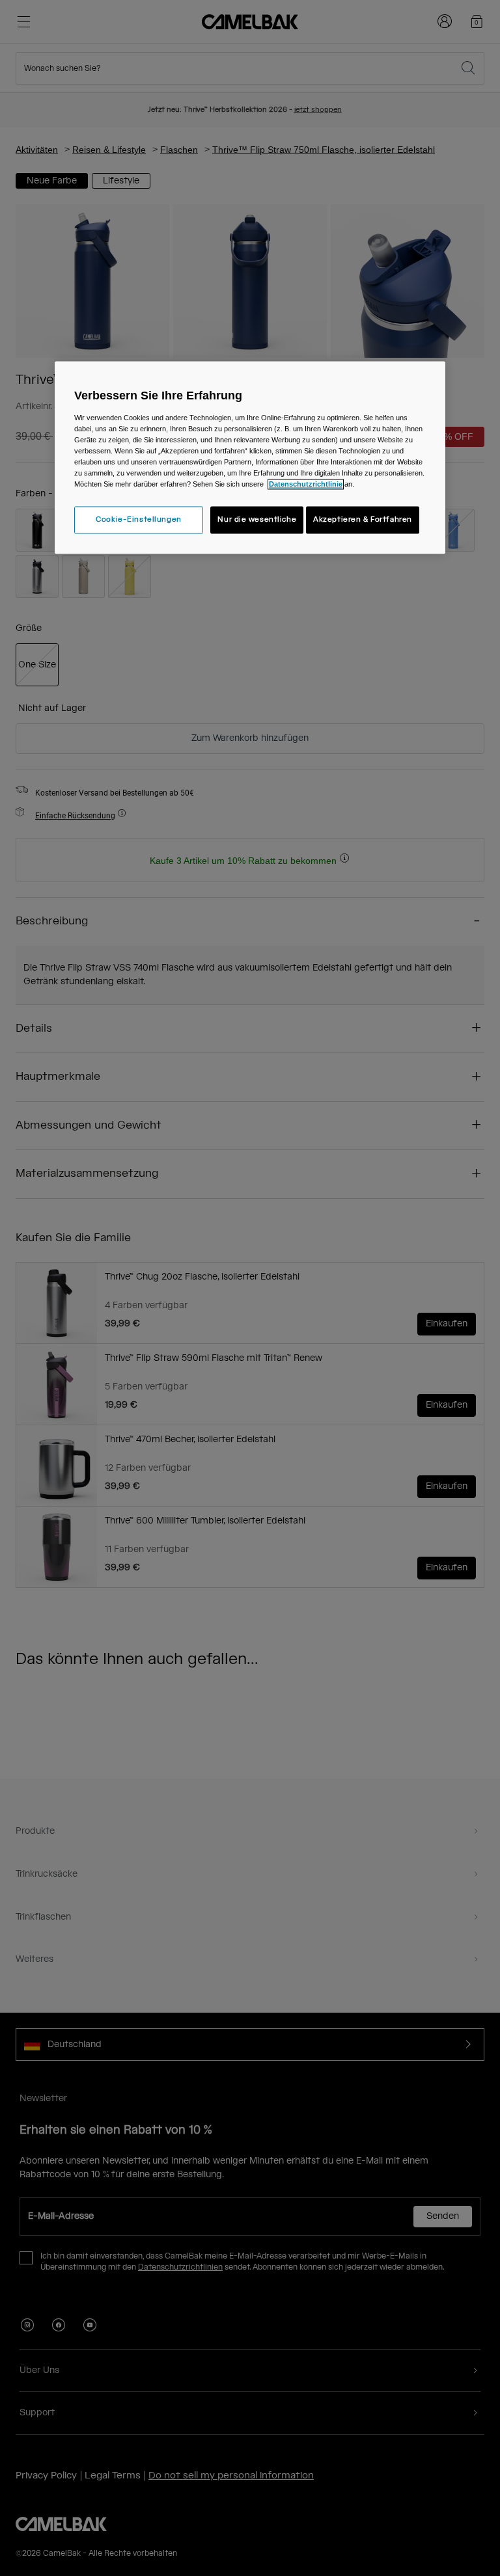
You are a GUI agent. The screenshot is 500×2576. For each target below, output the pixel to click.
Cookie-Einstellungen (138, 520)
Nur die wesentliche (257, 520)
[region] (250, 457)
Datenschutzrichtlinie (306, 485)
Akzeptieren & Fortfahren (363, 520)
